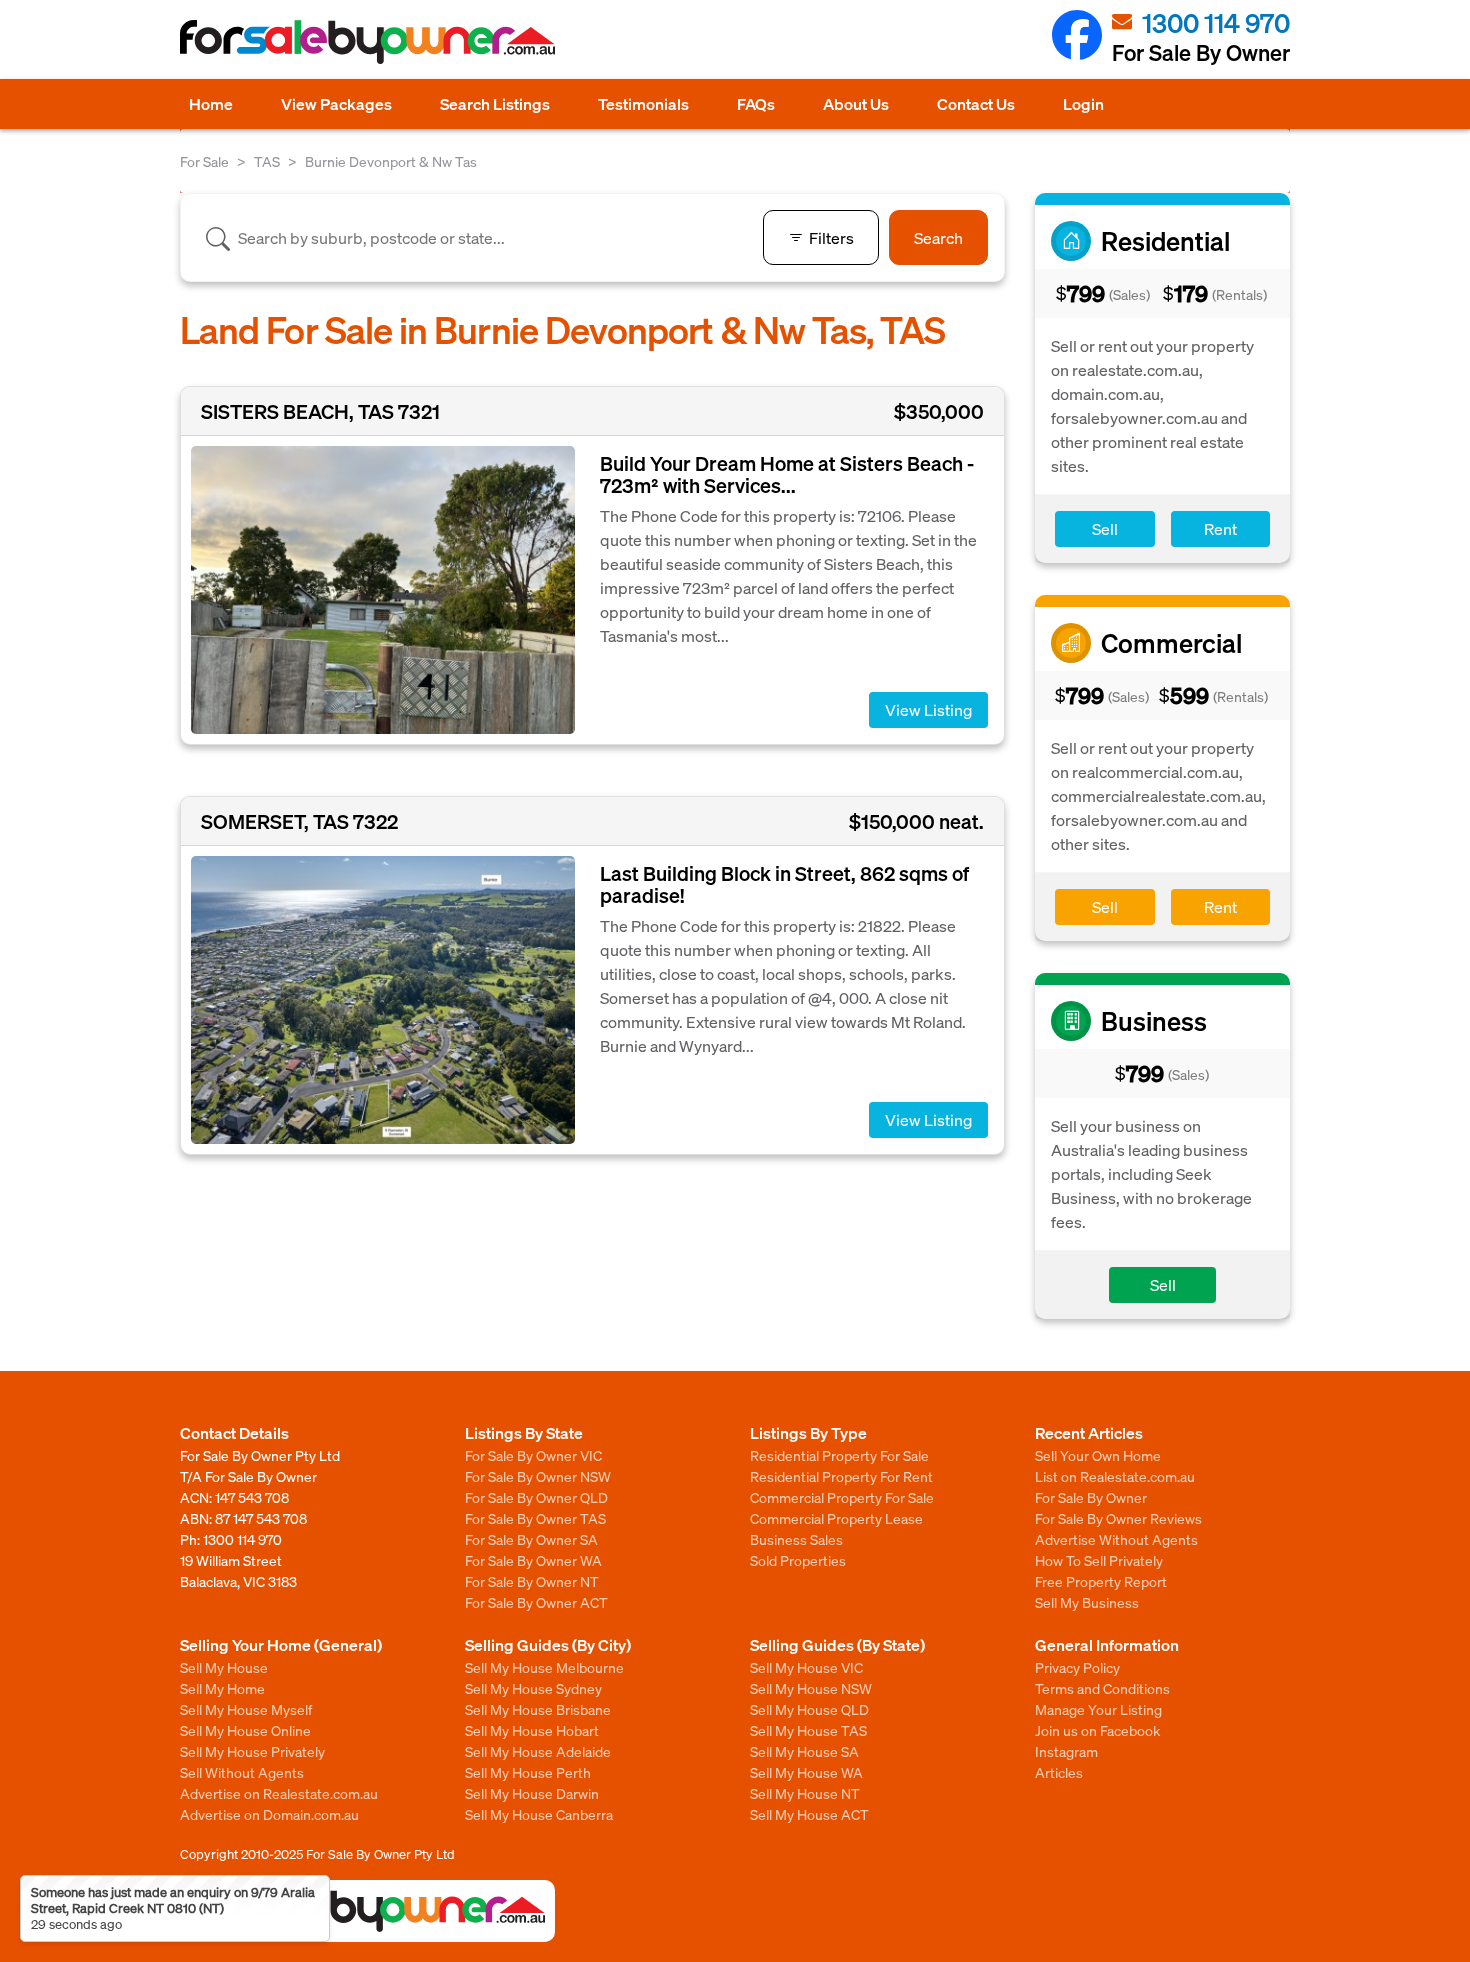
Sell (1105, 528)
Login (1083, 103)
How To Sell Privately (1099, 1560)
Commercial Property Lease (836, 1518)
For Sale (204, 161)
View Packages (336, 103)
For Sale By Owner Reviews (1118, 1518)
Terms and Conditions (1102, 1688)
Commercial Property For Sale (842, 1497)
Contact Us (976, 103)
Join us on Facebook (1097, 1730)
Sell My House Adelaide (538, 1751)
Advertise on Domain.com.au (269, 1814)
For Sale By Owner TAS (535, 1518)
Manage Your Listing (1098, 1709)
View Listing (928, 709)
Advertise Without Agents (1116, 1539)
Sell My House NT (805, 1793)
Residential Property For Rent (841, 1476)
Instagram (1066, 1751)
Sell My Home (222, 1688)
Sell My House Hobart (532, 1730)
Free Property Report (1101, 1581)
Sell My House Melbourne (544, 1667)
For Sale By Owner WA (533, 1560)
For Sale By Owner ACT (536, 1602)
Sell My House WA (806, 1772)
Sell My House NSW (811, 1688)
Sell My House (224, 1667)
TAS (267, 161)
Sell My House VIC (806, 1667)
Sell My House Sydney (533, 1688)
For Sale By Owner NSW (538, 1476)
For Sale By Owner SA (531, 1539)
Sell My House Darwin (532, 1793)
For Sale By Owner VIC (533, 1455)
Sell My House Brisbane (538, 1709)
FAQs (756, 103)
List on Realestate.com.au (1115, 1476)
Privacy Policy (1077, 1667)
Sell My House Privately (252, 1751)
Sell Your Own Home (1098, 1455)
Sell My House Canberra (539, 1814)
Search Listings (495, 103)
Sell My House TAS (808, 1730)
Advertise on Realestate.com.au (279, 1793)
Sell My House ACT (809, 1814)
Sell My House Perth (528, 1772)
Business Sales (796, 1539)
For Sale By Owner (1091, 1497)
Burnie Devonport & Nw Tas (391, 161)
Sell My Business (1087, 1602)
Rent (1220, 528)
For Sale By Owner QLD (536, 1497)
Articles (1059, 1772)
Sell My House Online (245, 1730)
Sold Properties (798, 1560)
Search (938, 237)
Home (211, 103)
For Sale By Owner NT (532, 1581)
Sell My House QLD (809, 1709)
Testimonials (643, 103)
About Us (856, 103)
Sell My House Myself (246, 1709)
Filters (831, 237)
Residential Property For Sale (839, 1455)
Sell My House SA (804, 1751)
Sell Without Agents (242, 1772)
